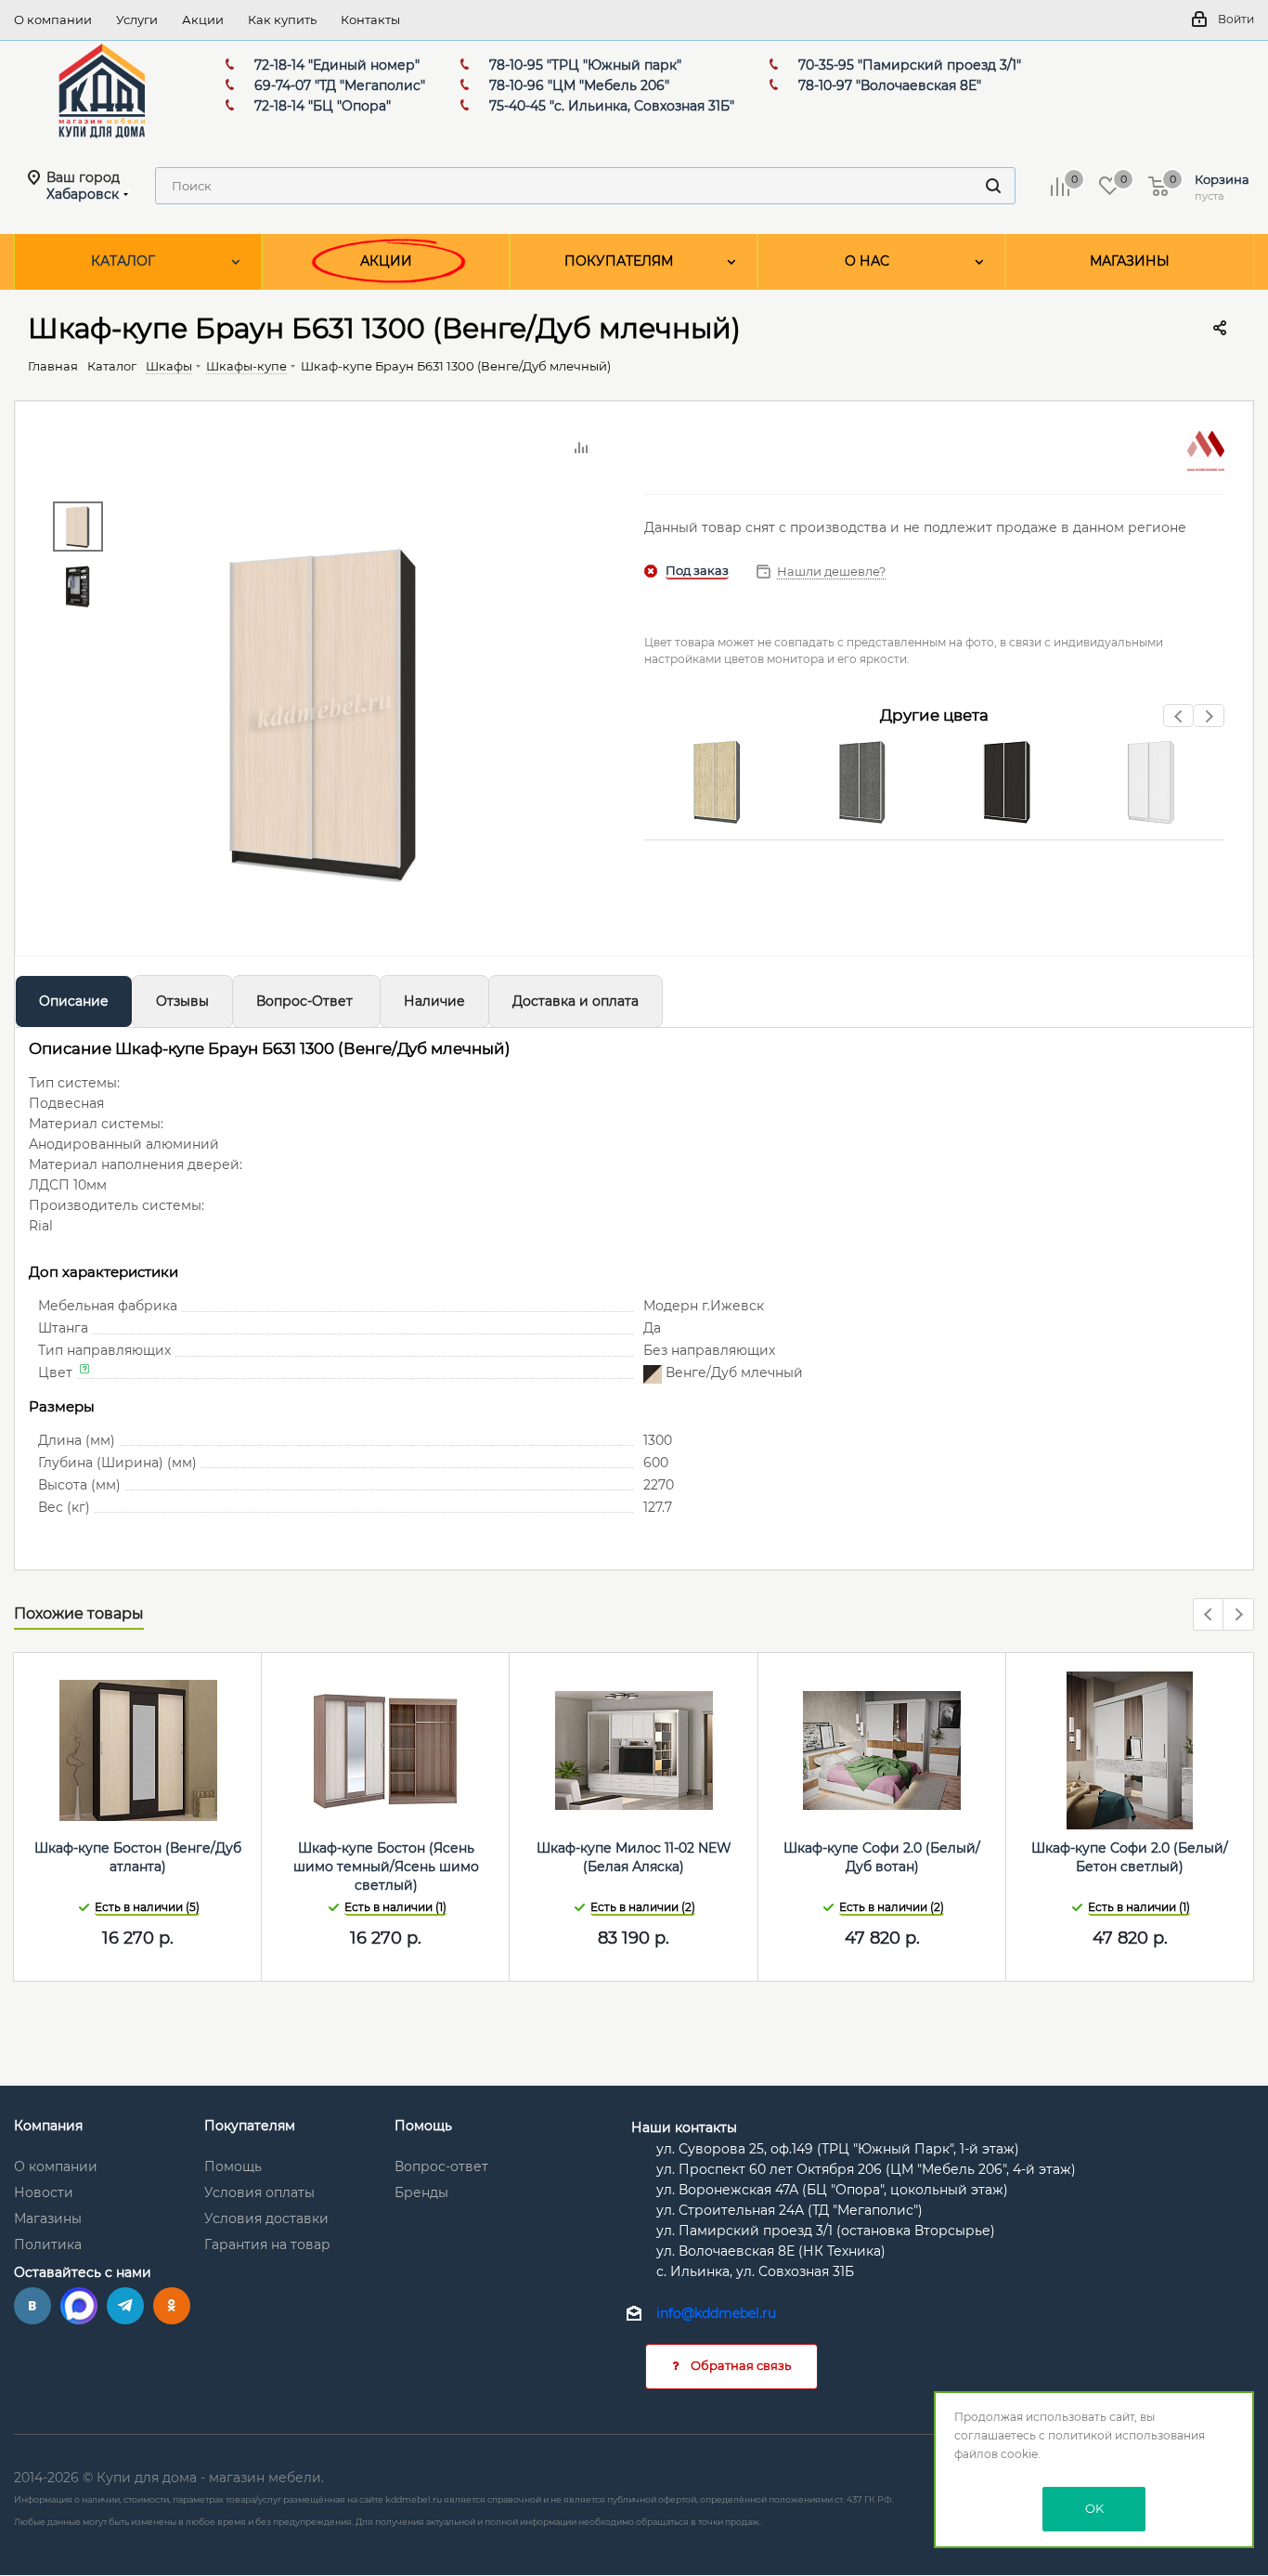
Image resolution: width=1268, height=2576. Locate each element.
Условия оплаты (259, 2192)
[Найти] (993, 186)
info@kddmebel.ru (716, 2313)
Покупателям (250, 2126)
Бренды (421, 2192)
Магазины (48, 2218)
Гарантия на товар (267, 2244)
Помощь (233, 2166)
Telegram (125, 2306)
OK (1094, 2508)
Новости (44, 2192)
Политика (48, 2244)
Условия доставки (266, 2218)
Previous (1179, 721)
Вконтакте (32, 2306)
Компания (48, 2126)
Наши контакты (684, 2127)
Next (1209, 721)
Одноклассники (172, 2306)
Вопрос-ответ (441, 2166)
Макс (79, 2306)
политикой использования (1126, 2435)
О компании (56, 2166)
